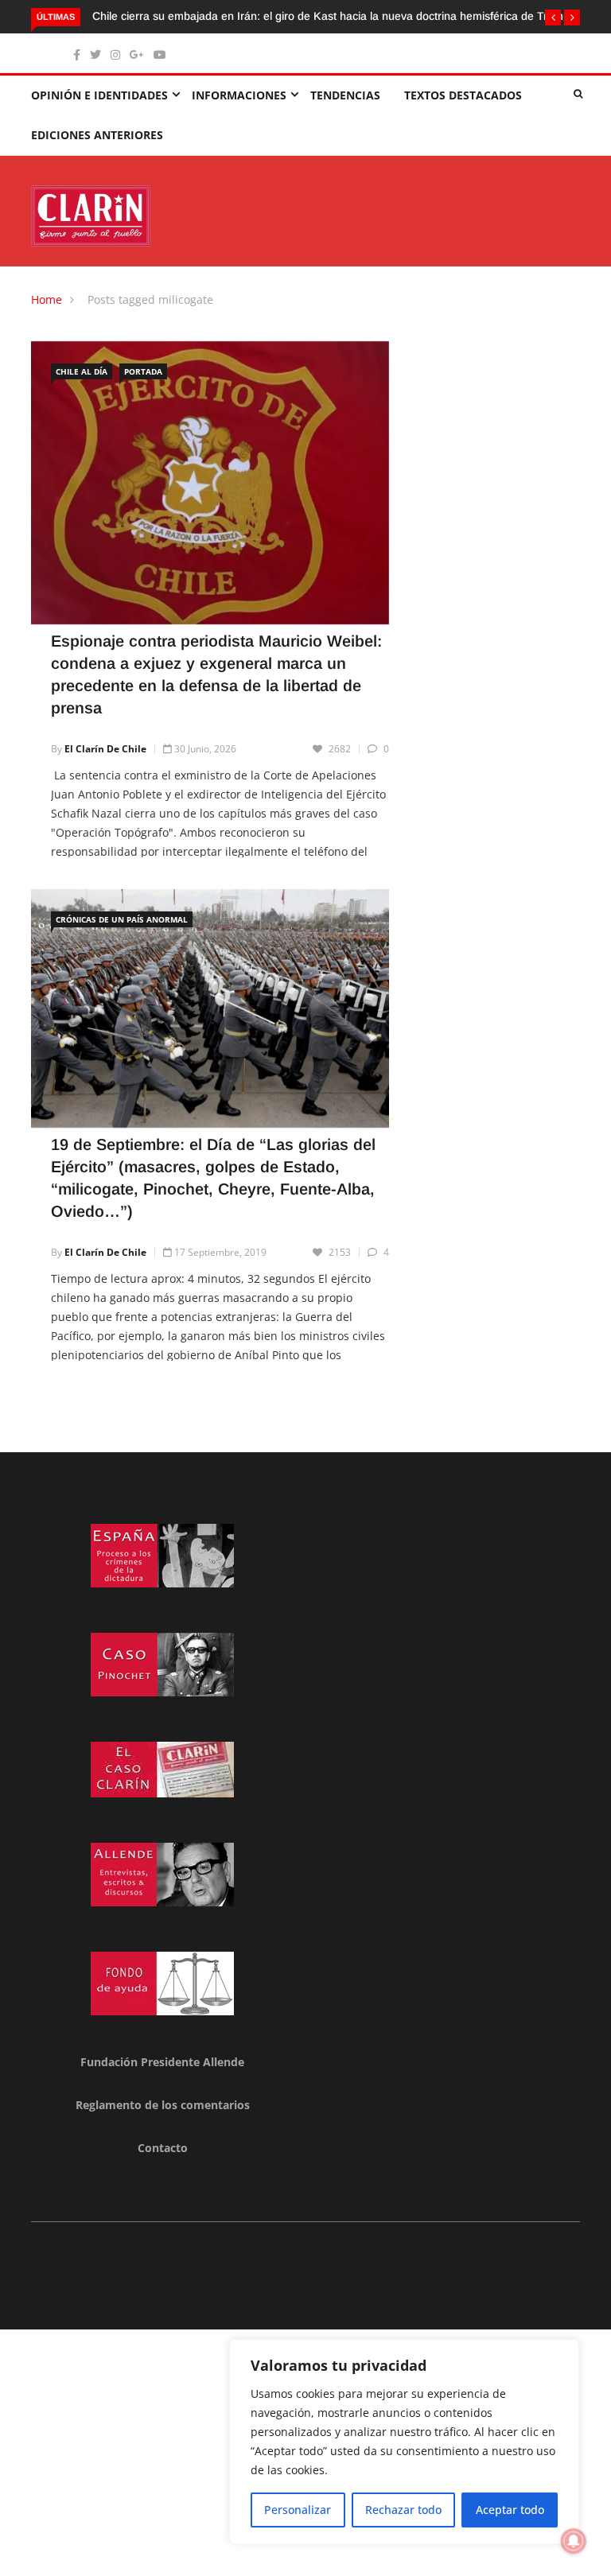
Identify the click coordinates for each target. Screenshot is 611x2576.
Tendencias (345, 95)
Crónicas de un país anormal (122, 919)
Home (47, 299)
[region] (404, 2442)
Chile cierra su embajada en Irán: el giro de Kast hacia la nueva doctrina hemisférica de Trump (331, 16)
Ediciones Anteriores (97, 135)
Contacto (163, 2148)
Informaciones (239, 95)
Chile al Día (82, 371)
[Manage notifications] (574, 2541)
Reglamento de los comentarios (163, 2105)
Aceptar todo (510, 2510)
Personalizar (298, 2510)
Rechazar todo (403, 2510)
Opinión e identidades (99, 95)
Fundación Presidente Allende (162, 2062)
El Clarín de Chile (105, 749)
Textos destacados (463, 95)
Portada (143, 371)
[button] (553, 17)
